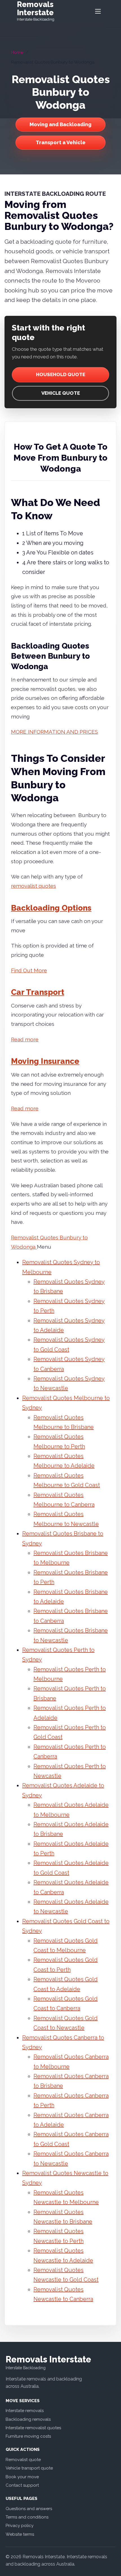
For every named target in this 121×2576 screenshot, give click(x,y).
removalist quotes (33, 886)
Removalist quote (23, 2460)
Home (17, 52)
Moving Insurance (45, 1061)
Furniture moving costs (28, 2436)
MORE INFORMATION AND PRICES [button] (54, 732)
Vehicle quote (61, 393)
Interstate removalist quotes (33, 2428)
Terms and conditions (27, 2517)
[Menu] (98, 11)
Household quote (61, 374)
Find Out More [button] (29, 970)
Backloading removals (28, 2419)
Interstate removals (25, 2411)
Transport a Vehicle (61, 142)
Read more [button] (25, 1039)
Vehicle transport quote (29, 2468)
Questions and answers (29, 2509)
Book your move (22, 2477)
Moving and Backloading (60, 124)
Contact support (22, 2485)
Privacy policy (20, 2526)
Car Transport (38, 992)
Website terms (20, 2534)
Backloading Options (51, 908)
